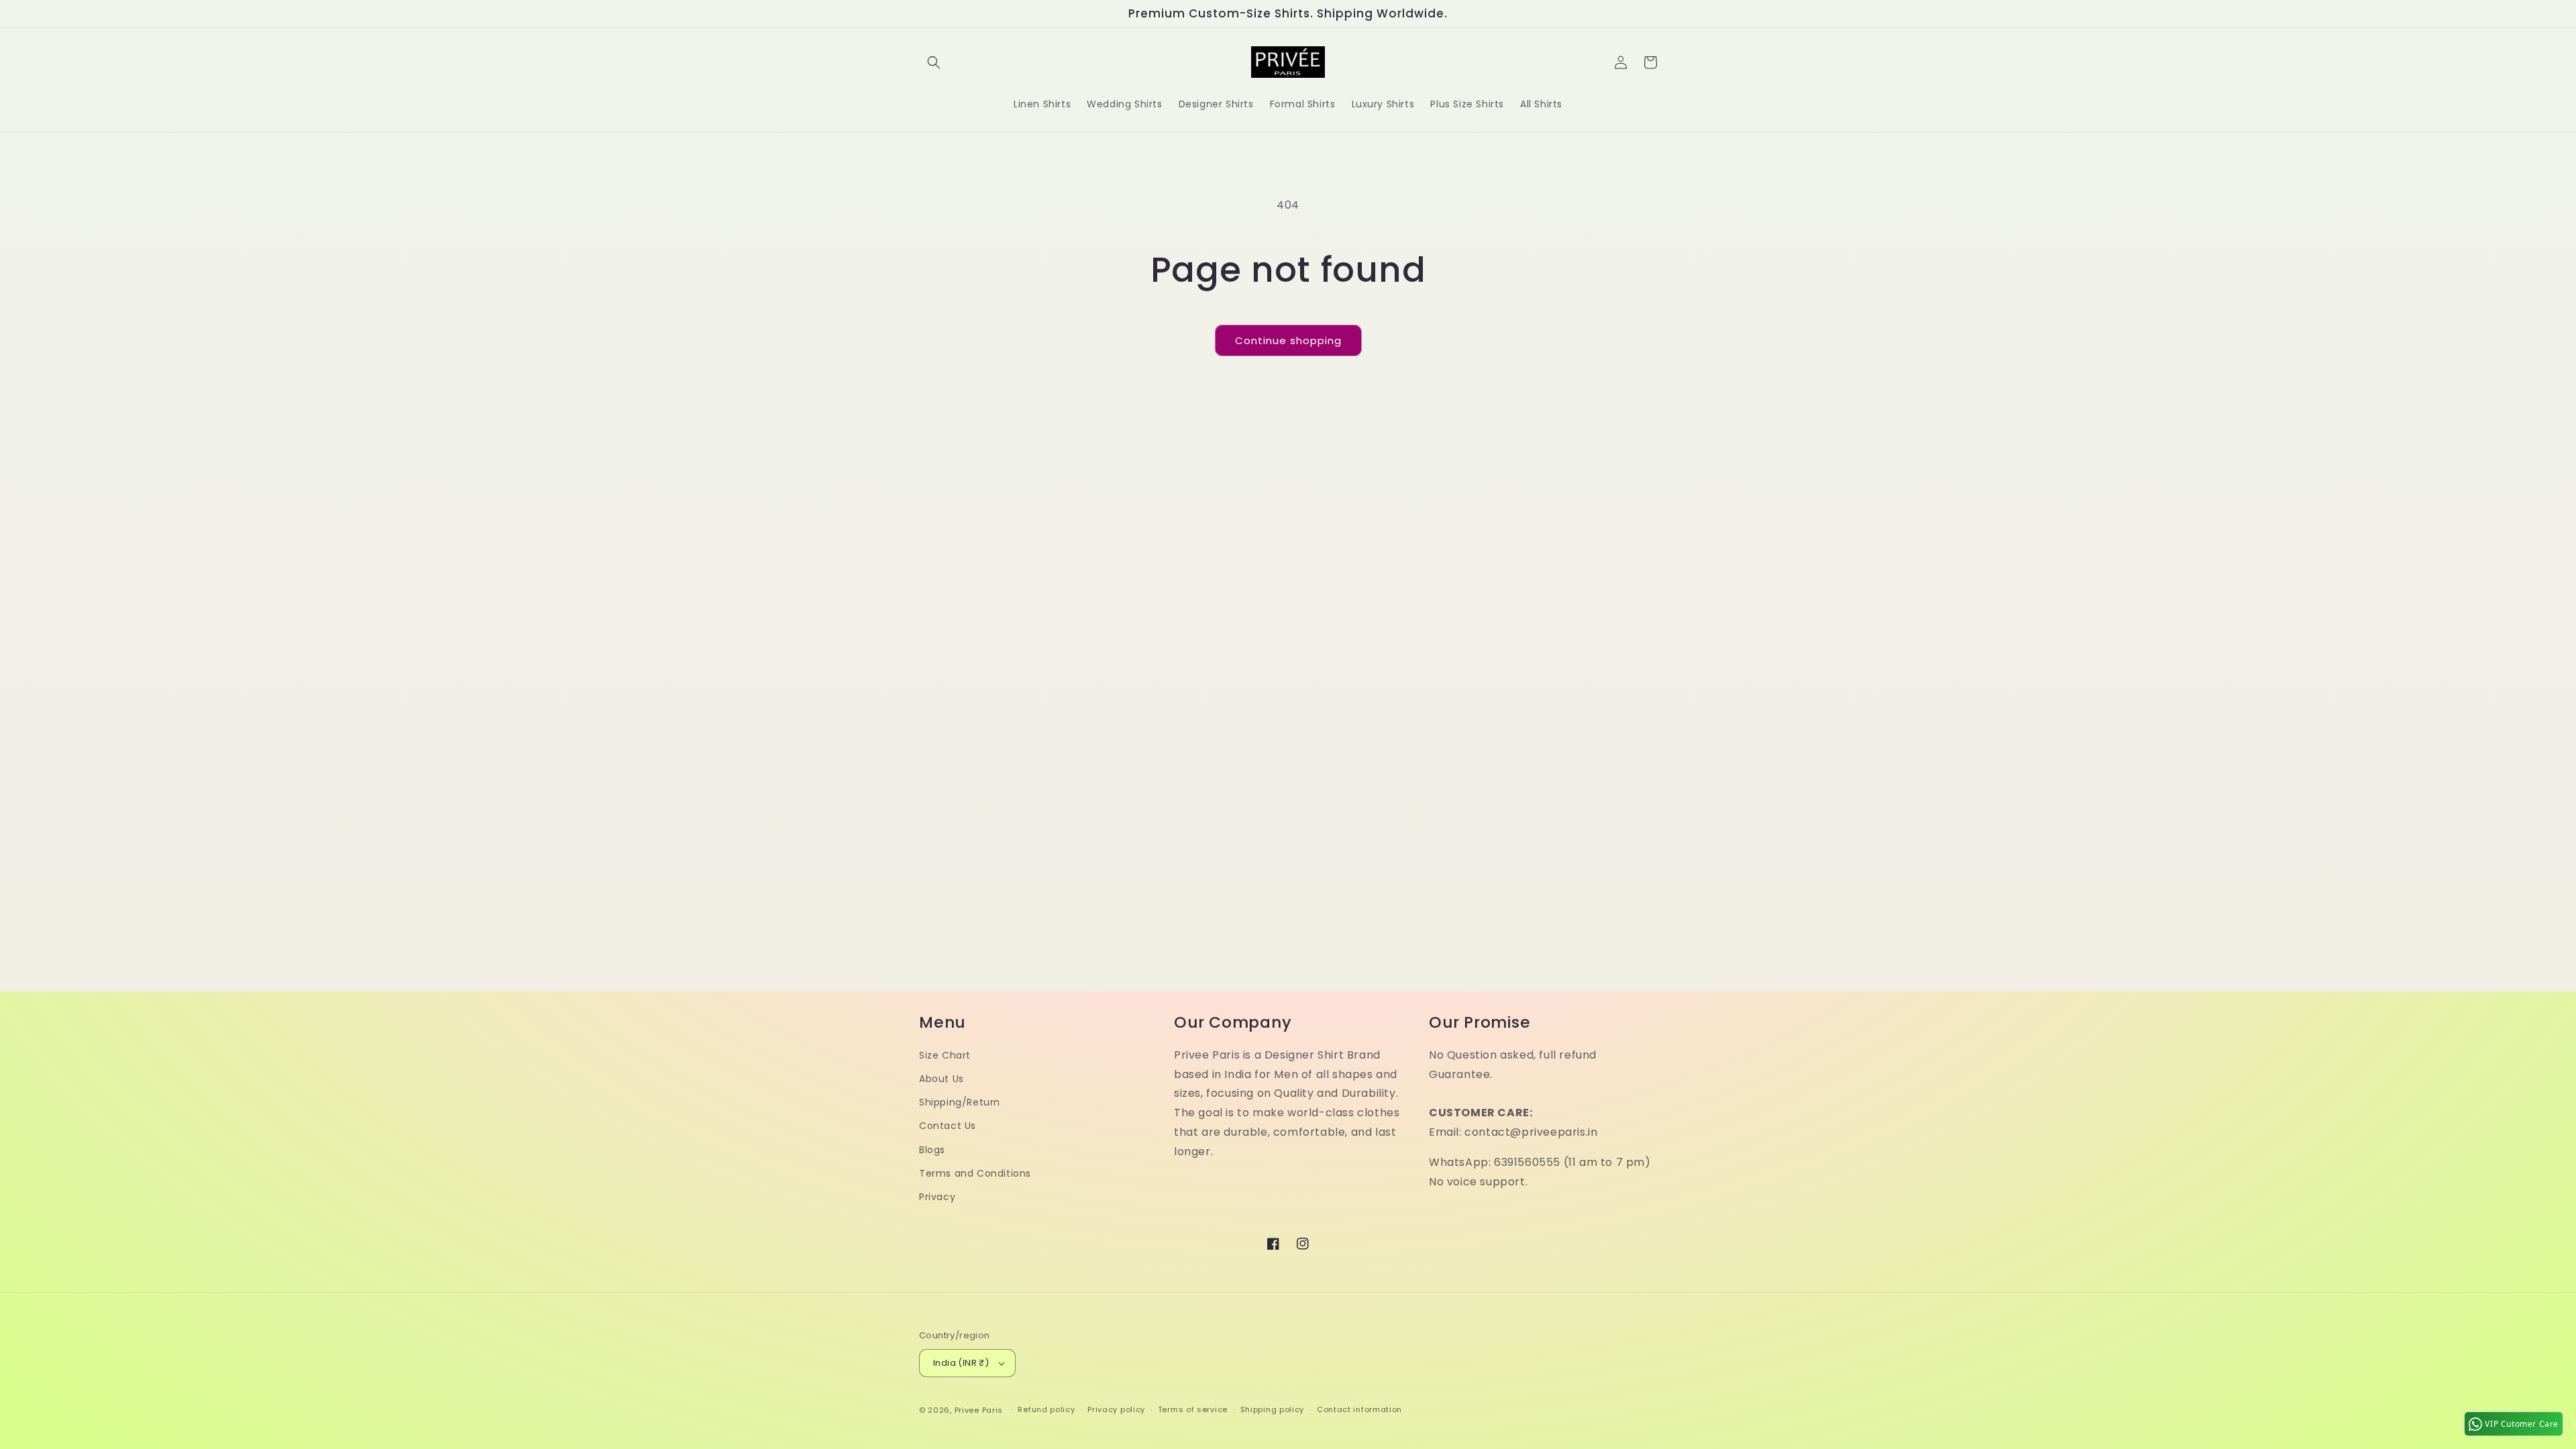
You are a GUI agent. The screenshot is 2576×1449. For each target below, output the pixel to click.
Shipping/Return (960, 1102)
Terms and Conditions (975, 1173)
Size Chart (945, 1055)
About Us (942, 1079)
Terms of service (1193, 1409)
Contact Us (948, 1126)
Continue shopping (1288, 340)
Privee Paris (979, 1410)
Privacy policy (1116, 1409)
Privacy (937, 1197)
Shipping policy (1273, 1409)
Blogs (932, 1150)
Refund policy (1046, 1409)
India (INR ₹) (961, 1363)
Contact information (1359, 1409)
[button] (934, 62)
